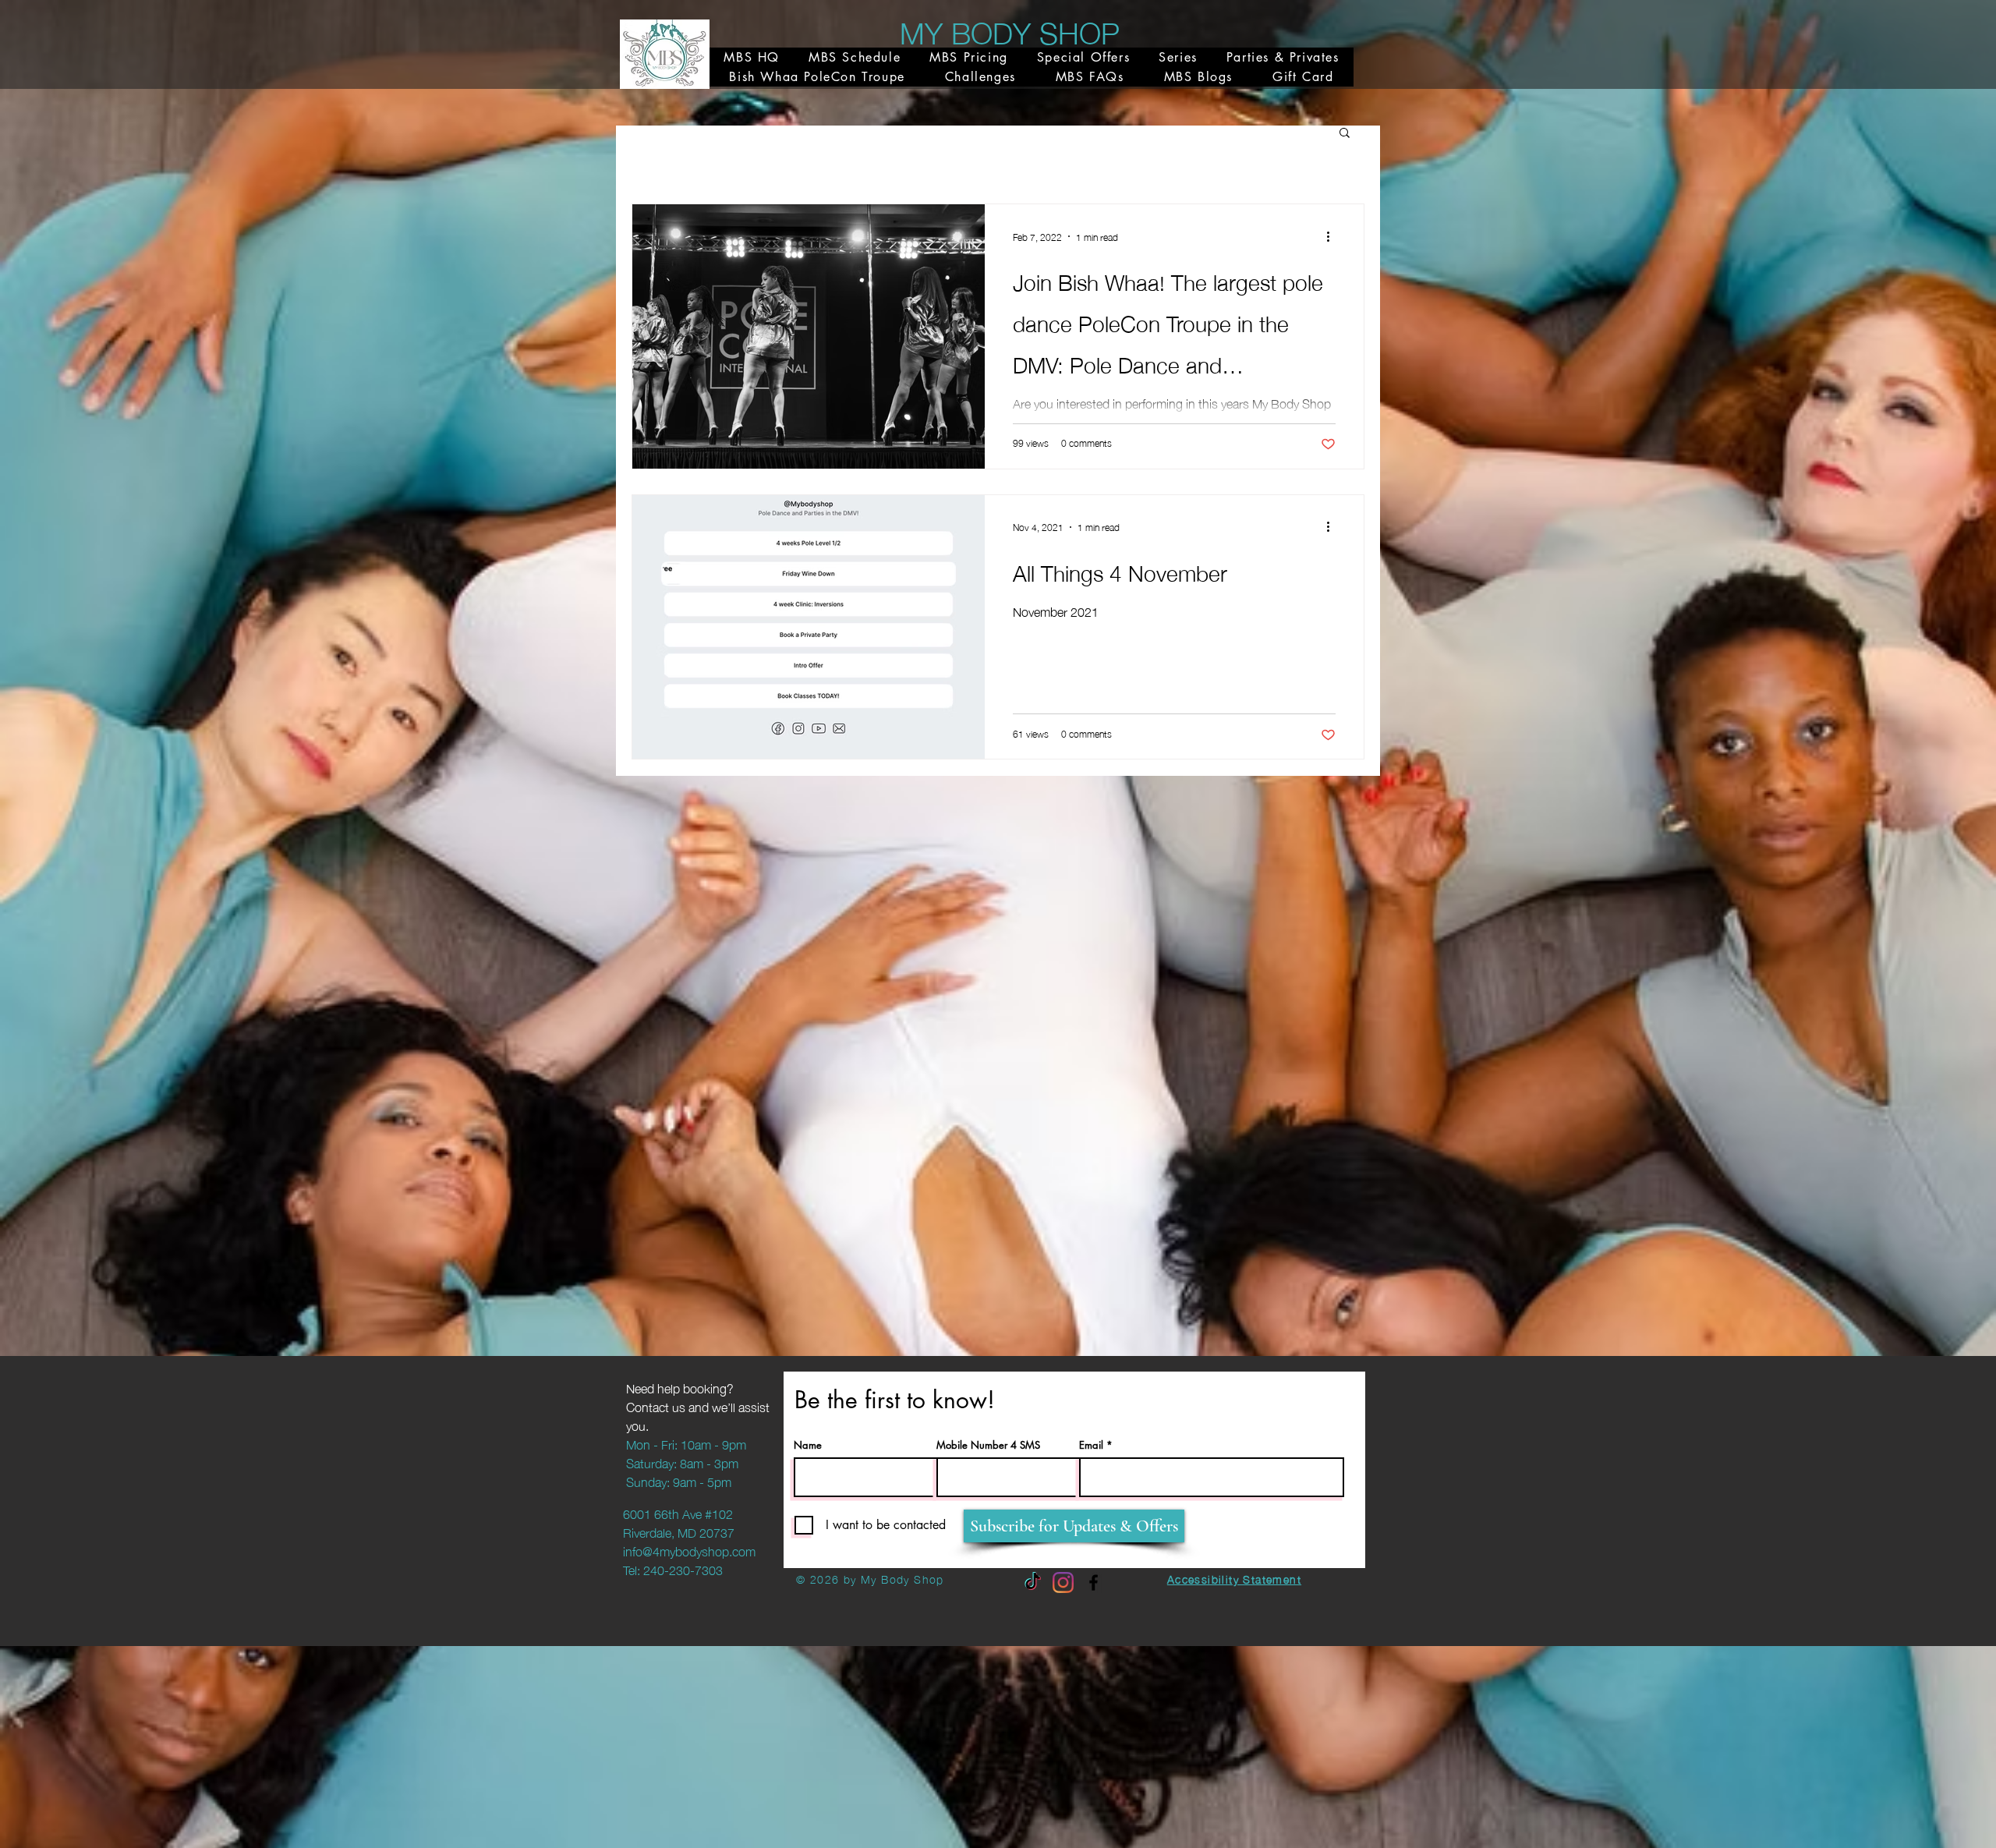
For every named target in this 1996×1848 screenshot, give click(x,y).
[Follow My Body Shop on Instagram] (1063, 1582)
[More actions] (1333, 236)
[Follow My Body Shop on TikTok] (1033, 1582)
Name (808, 1445)
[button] (1345, 134)
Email (1091, 1445)
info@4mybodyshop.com (689, 1550)
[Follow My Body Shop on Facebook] (1094, 1582)
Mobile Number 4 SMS (988, 1445)
